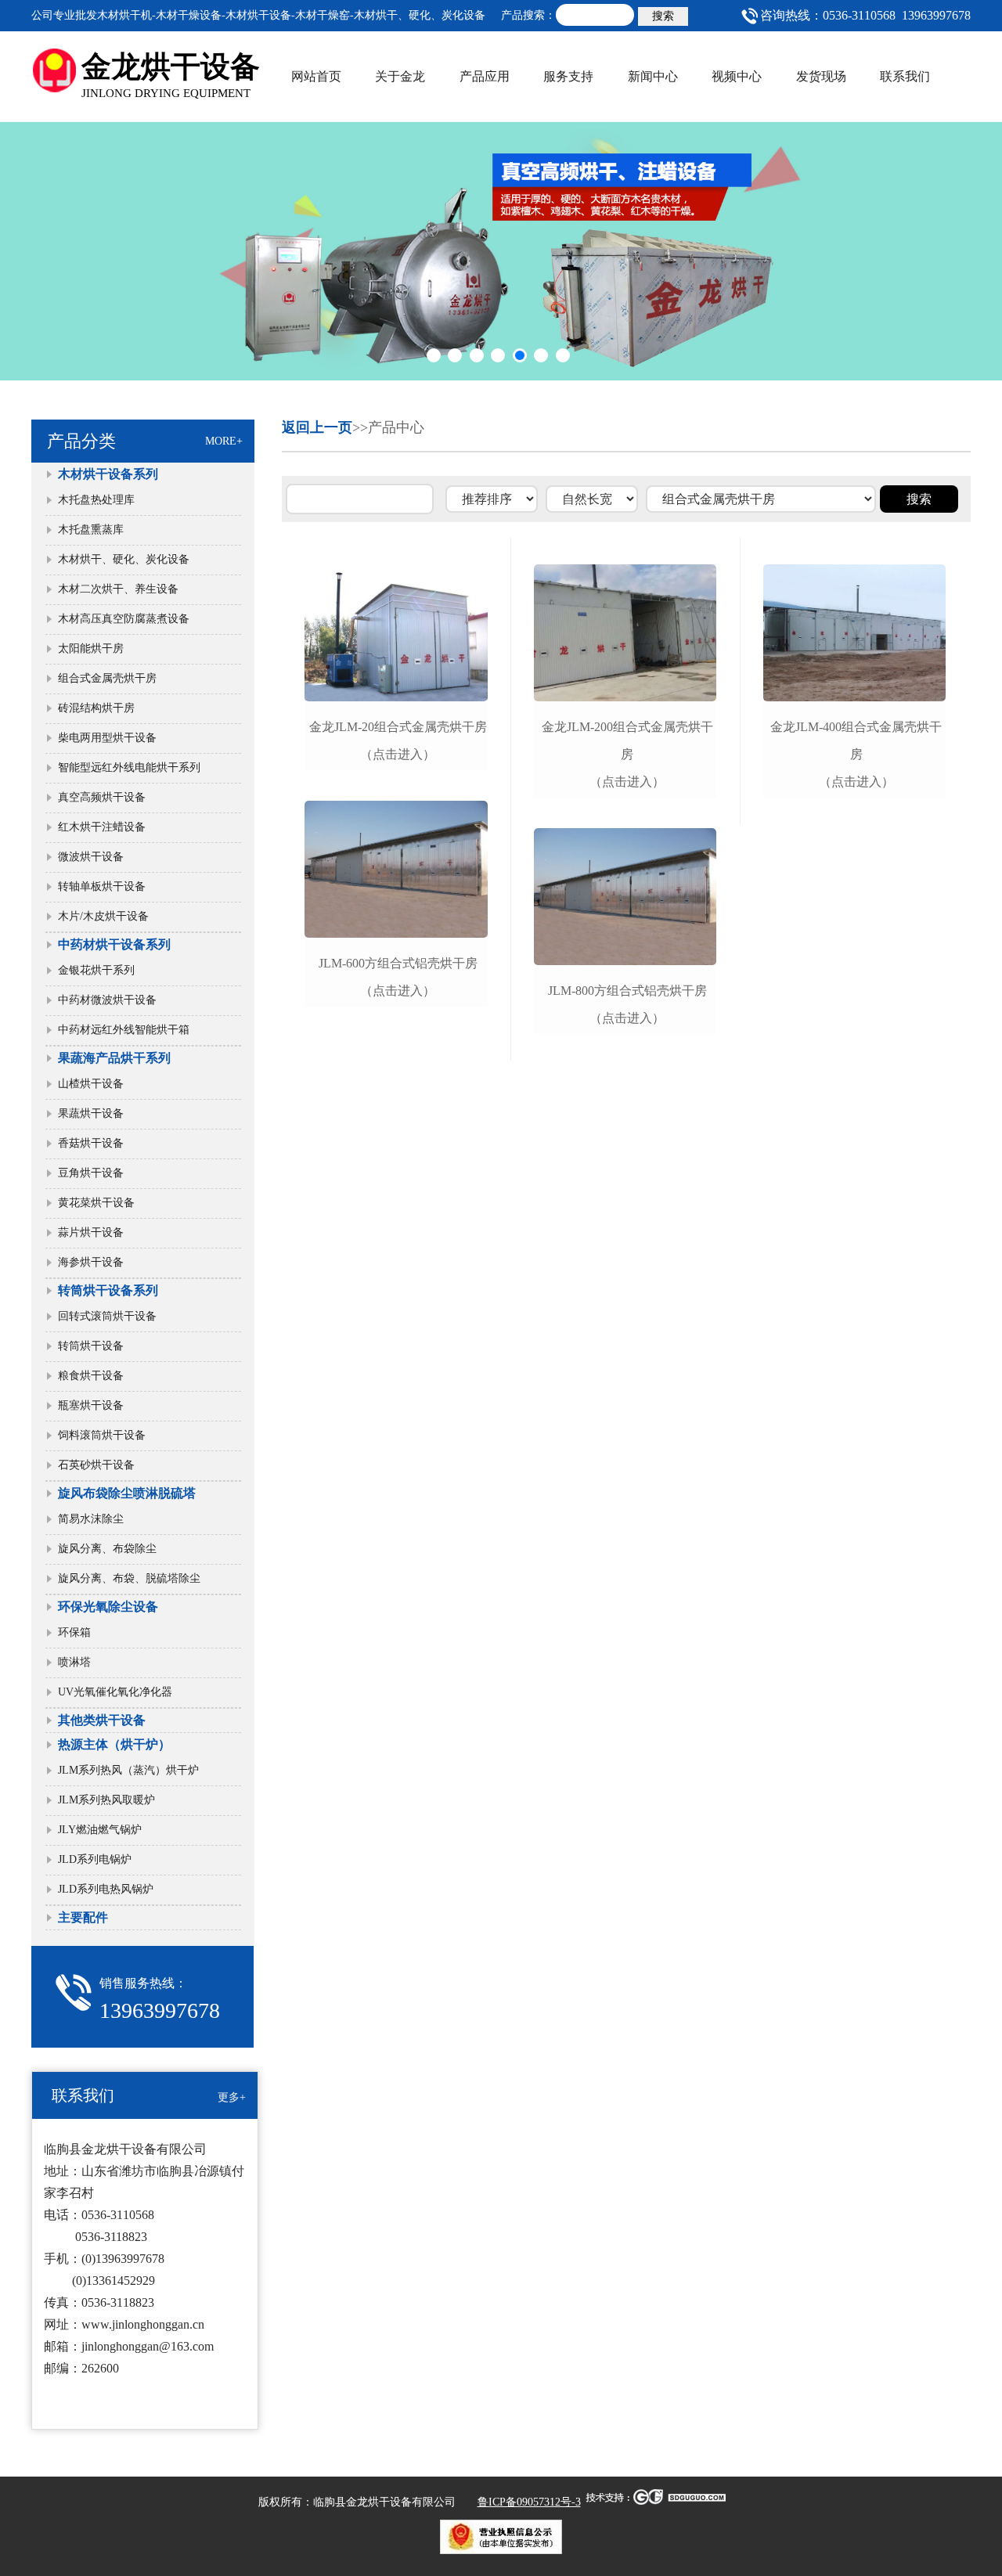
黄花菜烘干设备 (96, 1203)
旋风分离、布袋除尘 (107, 1549)
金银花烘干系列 (96, 970)
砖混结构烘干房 (96, 708)
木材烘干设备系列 (108, 474)
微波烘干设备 (91, 857)
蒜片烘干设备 (91, 1232)
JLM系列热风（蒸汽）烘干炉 (128, 1770)
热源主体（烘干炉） (114, 1744)
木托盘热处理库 (96, 500)
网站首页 (316, 76)
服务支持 (568, 76)
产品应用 (485, 76)
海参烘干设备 (91, 1262)
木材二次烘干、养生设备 (118, 589)
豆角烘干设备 (91, 1173)
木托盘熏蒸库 (91, 530)
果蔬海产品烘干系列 (114, 1058)
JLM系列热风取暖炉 (106, 1800)
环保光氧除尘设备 (108, 1607)
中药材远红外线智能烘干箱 (124, 1030)
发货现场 (821, 76)
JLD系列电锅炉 (95, 1859)
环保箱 (74, 1632)
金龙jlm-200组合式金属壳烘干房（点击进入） (627, 754)
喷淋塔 (74, 1662)
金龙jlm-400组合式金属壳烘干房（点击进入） (856, 754)
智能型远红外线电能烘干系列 (129, 767)
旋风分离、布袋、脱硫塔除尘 (129, 1578)
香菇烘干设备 (91, 1143)
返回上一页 (317, 427)
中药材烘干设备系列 (114, 944)
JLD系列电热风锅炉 (111, 1889)
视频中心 (737, 76)
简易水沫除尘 (91, 1519)
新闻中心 (653, 76)
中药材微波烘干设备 (107, 1000)
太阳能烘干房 (91, 649)
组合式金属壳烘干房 (107, 678)
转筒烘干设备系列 (108, 1290)
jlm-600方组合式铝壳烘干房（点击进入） (398, 977)
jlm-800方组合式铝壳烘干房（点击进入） (627, 1004)
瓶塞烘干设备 (91, 1405)
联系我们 (905, 76)
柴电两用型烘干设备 (107, 738)
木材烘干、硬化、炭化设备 (124, 559)
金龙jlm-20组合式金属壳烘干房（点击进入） (398, 740)
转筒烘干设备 (91, 1346)
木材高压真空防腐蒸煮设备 (124, 619)
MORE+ (224, 441)
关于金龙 (400, 76)
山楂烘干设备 (91, 1084)
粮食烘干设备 (91, 1376)
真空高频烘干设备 (102, 797)
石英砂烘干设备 (96, 1465)
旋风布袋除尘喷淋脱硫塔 (127, 1493)
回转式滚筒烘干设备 (107, 1316)
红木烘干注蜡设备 (102, 827)
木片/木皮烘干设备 (103, 916)
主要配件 (83, 1917)
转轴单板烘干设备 (102, 886)
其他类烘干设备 (102, 1720)
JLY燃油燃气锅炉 (100, 1830)
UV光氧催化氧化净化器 (115, 1692)
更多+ (232, 2097)
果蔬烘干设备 (91, 1113)
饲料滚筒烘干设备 (102, 1435)
